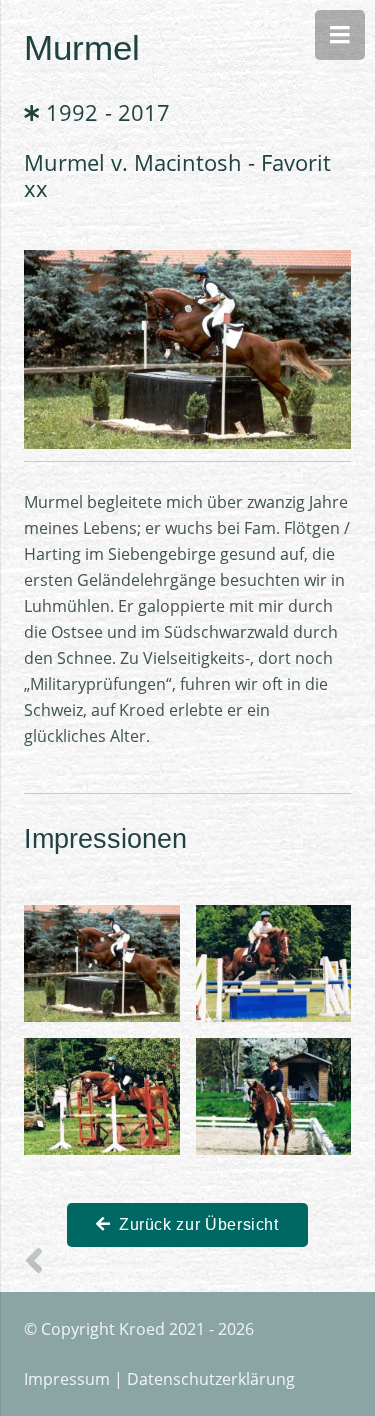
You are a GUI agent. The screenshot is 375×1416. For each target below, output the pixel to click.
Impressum (67, 1379)
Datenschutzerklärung (211, 1379)
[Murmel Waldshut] (274, 1096)
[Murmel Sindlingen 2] (102, 1096)
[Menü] (340, 35)
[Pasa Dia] (40, 1260)
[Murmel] (187, 263)
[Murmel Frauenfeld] (274, 963)
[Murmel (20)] (102, 963)
